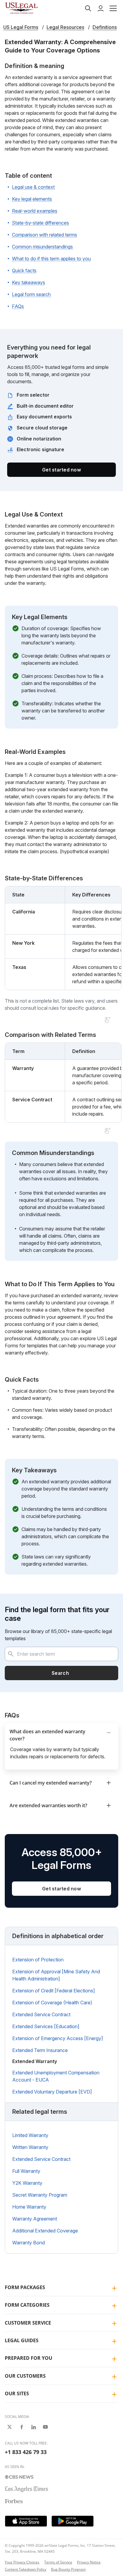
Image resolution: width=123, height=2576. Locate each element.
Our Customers (25, 2376)
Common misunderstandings (42, 247)
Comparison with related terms (44, 235)
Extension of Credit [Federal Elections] (54, 1991)
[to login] (101, 8)
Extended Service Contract (41, 2014)
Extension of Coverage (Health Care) (52, 2003)
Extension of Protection (38, 1960)
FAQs (18, 306)
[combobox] (61, 1654)
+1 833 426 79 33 (26, 2452)
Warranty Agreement (35, 2219)
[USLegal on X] (10, 2427)
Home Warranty (29, 2207)
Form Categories (27, 2305)
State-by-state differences (40, 223)
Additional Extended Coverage (45, 2231)
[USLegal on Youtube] (45, 2427)
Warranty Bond (29, 2243)
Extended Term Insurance (40, 2050)
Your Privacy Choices (22, 2562)
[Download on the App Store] (26, 2521)
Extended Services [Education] (46, 2026)
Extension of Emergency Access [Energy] (58, 2038)
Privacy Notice (89, 2562)
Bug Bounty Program (68, 2569)
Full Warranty (26, 2171)
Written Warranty (30, 2147)
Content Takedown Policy (26, 2569)
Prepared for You (29, 2358)
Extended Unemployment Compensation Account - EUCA (56, 2076)
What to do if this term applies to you (51, 259)
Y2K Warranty (27, 2183)
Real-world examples (35, 211)
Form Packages (25, 2287)
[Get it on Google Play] (73, 2521)
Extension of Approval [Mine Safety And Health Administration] (56, 1975)
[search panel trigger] (88, 8)
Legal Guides (22, 2340)
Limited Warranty (30, 2135)
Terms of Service (58, 2562)
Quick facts (24, 270)
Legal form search (31, 294)
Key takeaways (29, 282)
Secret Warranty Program (40, 2195)
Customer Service (28, 2323)
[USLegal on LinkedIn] (33, 2427)
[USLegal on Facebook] (21, 2427)
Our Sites (17, 2393)
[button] (113, 8)
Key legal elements (32, 199)
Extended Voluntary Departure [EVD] (52, 2092)
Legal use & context (33, 187)
